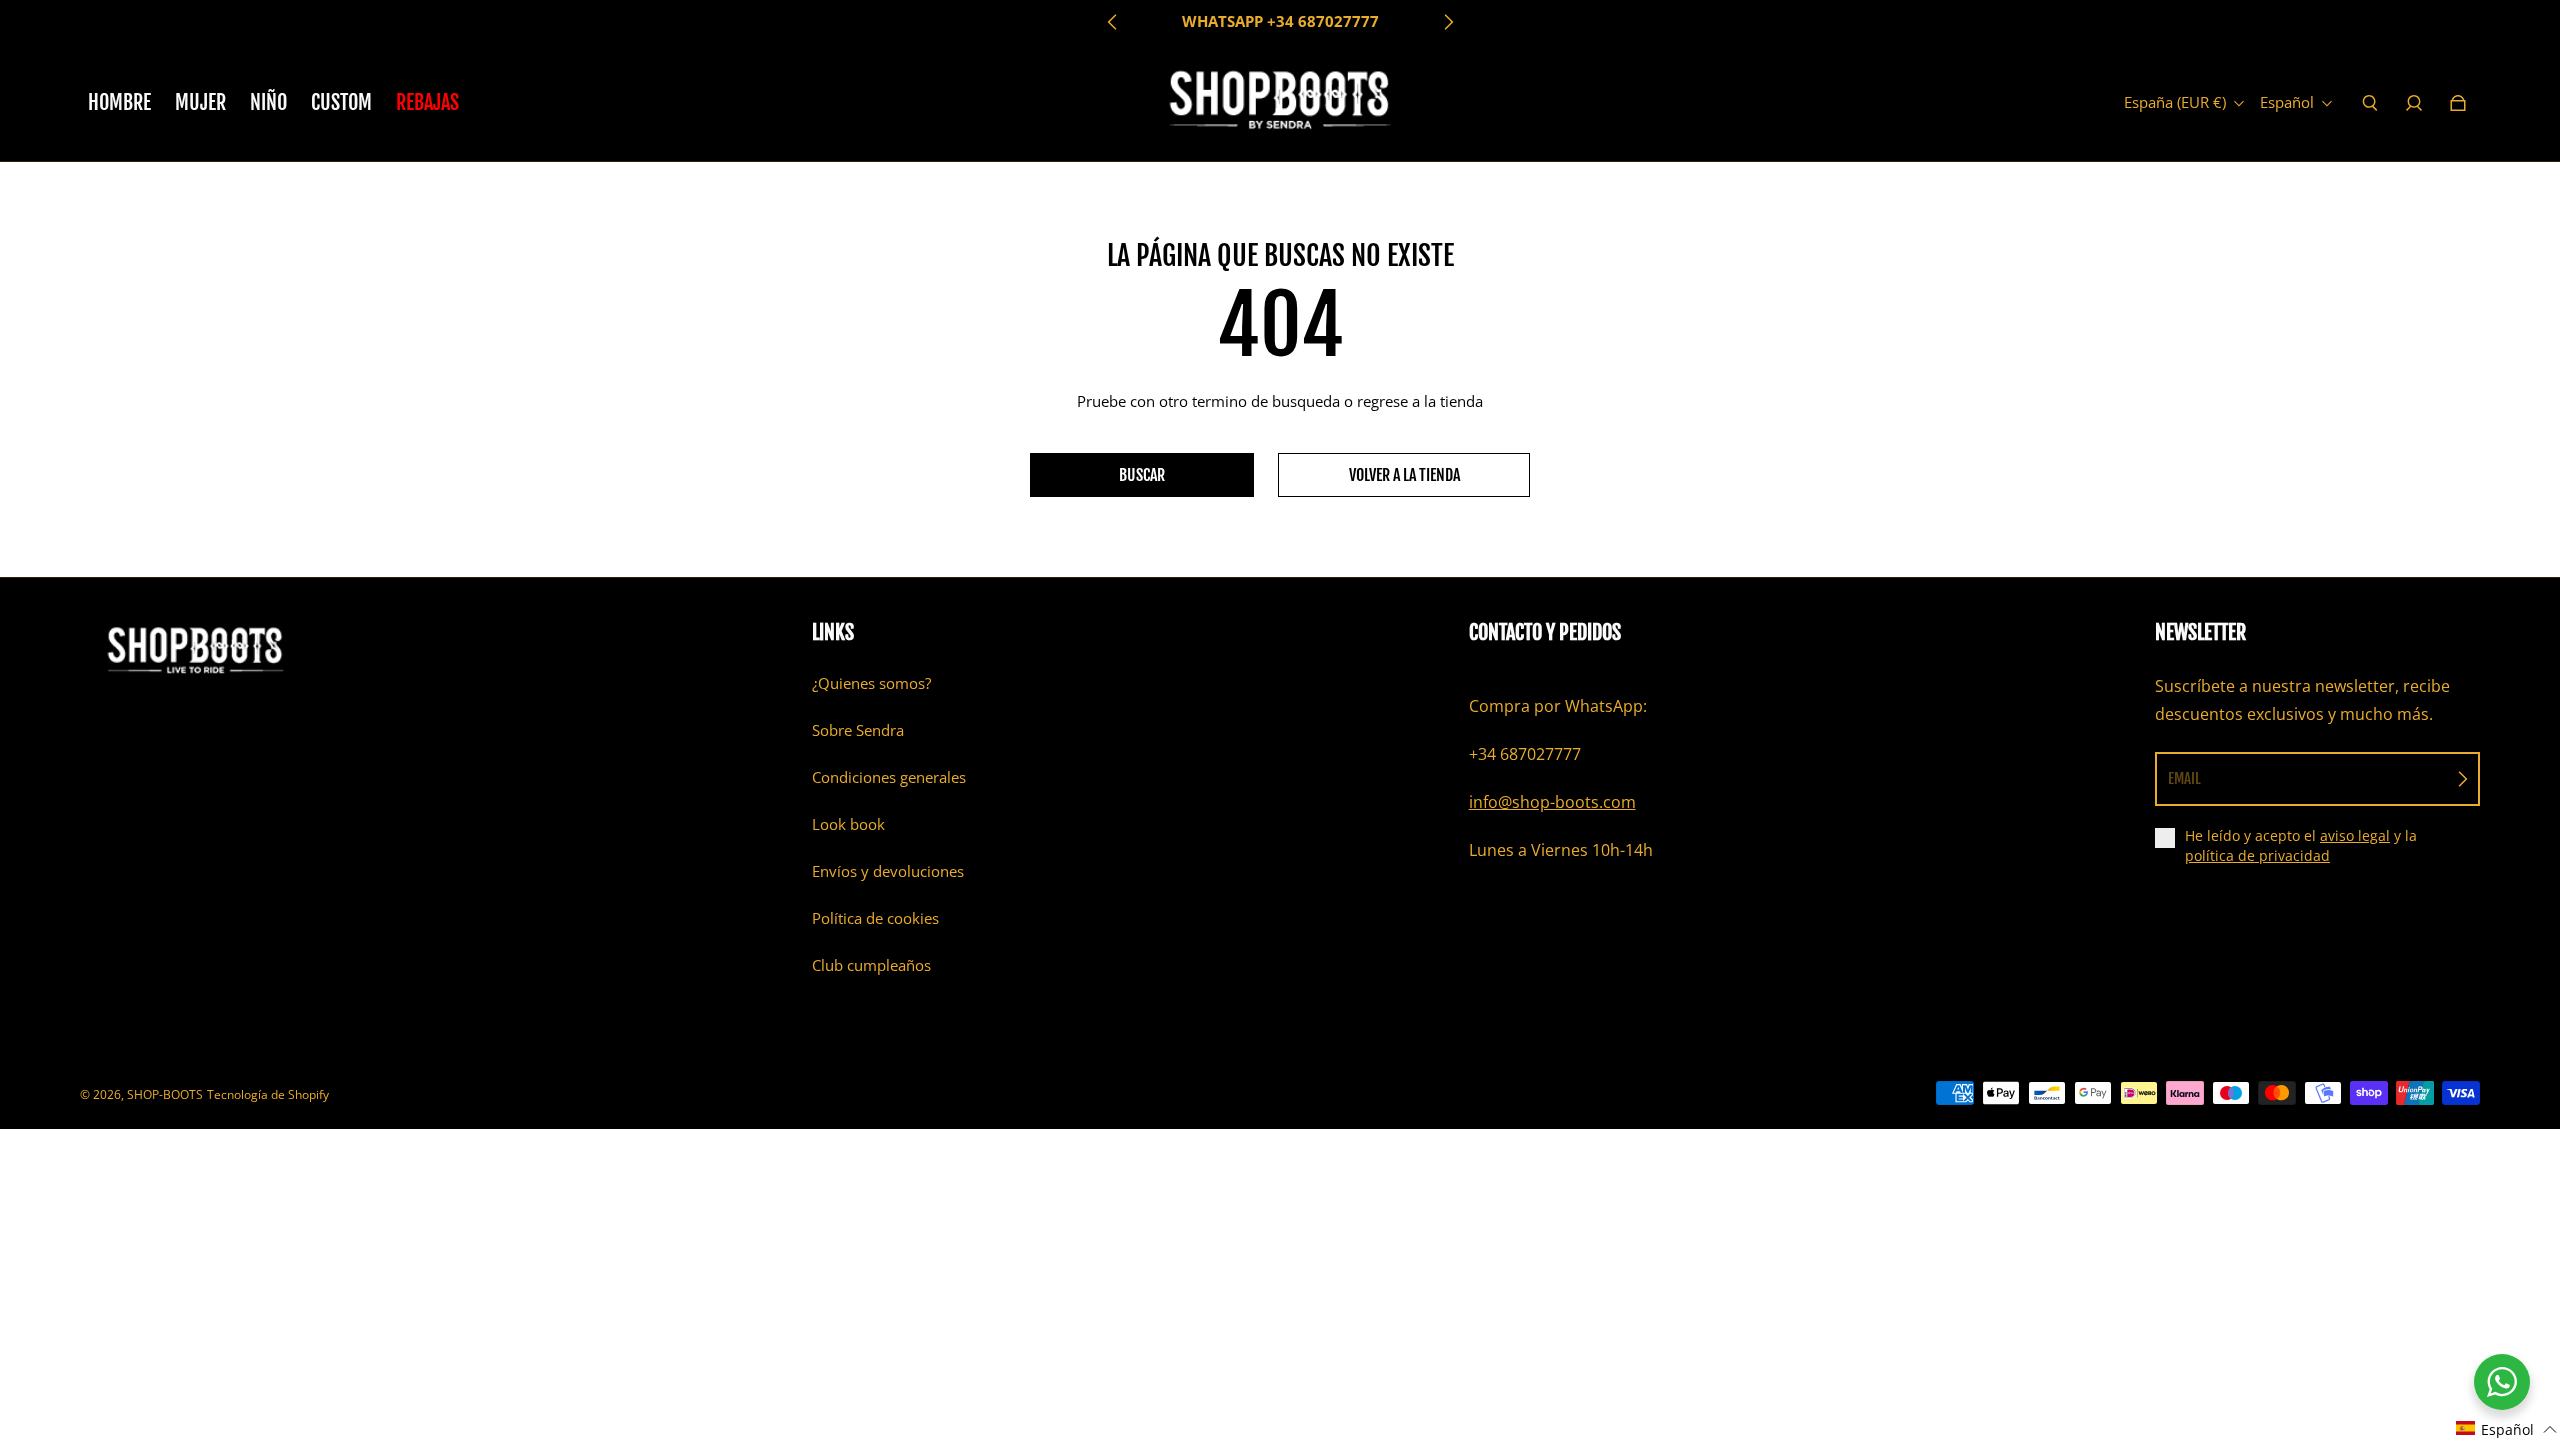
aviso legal (2355, 835)
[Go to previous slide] (1113, 22)
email (2184, 778)
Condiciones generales (889, 777)
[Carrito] (2458, 103)
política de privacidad (2257, 855)
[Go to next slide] (1448, 22)
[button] (2507, 1428)
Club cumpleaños (871, 965)
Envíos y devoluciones (888, 871)
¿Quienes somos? (871, 683)
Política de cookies (875, 918)
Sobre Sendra (858, 730)
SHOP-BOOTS (165, 1094)
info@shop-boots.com (1552, 802)
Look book (848, 824)
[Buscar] (2370, 103)
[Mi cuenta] (2414, 103)
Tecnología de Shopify (268, 1094)
